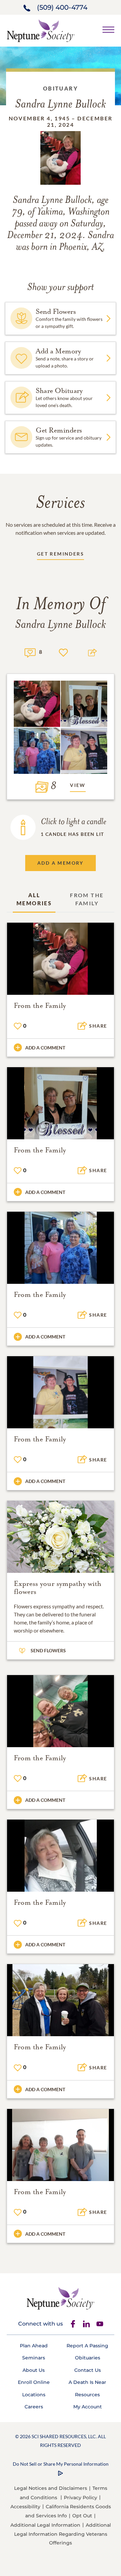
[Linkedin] (86, 2324)
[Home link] (41, 30)
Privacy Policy (80, 2498)
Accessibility (25, 2507)
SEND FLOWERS (48, 1650)
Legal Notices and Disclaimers (51, 2488)
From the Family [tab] (87, 899)
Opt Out (82, 2516)
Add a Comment (45, 1048)
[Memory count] (30, 652)
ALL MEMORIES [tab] (34, 899)
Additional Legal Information (45, 2525)
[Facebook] (73, 2324)
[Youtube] (100, 2324)
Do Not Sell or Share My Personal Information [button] (61, 2464)
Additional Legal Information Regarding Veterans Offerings (63, 2534)
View (78, 785)
